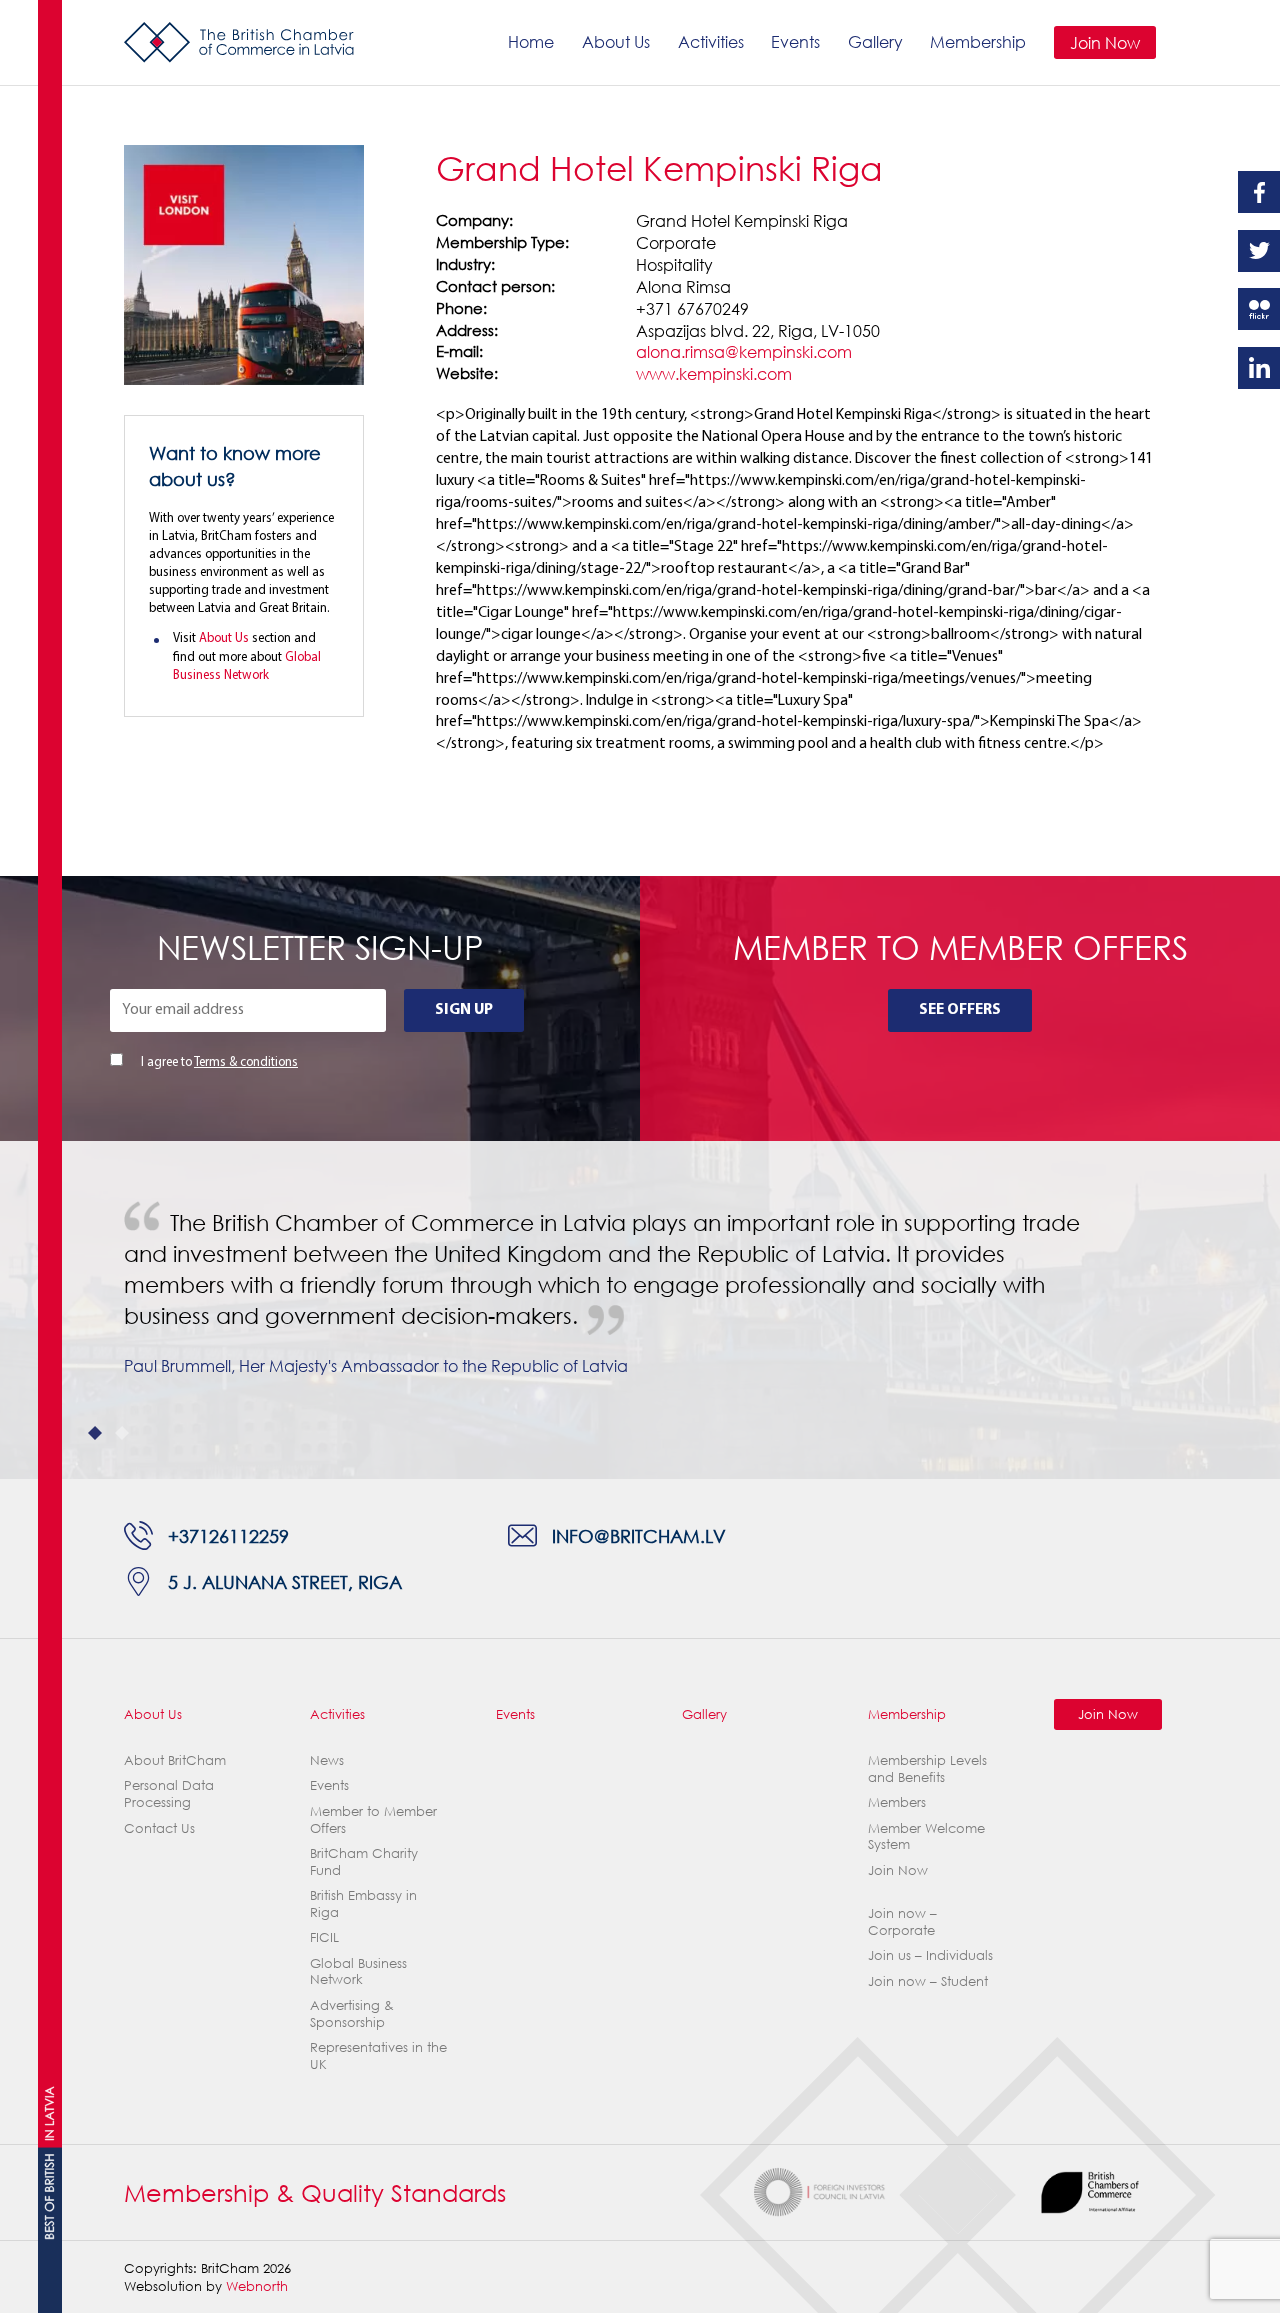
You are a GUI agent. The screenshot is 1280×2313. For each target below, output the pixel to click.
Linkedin (1259, 368)
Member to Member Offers (373, 1819)
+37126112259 (228, 1535)
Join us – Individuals (930, 1955)
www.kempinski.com (714, 373)
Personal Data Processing (169, 1793)
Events (795, 41)
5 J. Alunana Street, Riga (285, 1581)
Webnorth (257, 2286)
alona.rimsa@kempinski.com (744, 351)
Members (897, 1802)
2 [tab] (122, 1433)
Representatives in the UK (378, 2055)
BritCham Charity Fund (364, 1861)
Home (531, 41)
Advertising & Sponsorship (352, 2013)
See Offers (960, 1010)
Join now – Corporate (902, 1921)
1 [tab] (95, 1433)
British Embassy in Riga (363, 1903)
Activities (711, 41)
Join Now (1105, 42)
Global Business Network (358, 1971)
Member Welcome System (926, 1836)
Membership (978, 41)
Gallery (875, 41)
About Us (616, 41)
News (327, 1760)
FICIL (324, 1937)
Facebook (1259, 192)
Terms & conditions (246, 1062)
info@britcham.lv (639, 1535)
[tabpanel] (640, 1294)
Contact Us (159, 1828)
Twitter (1259, 251)
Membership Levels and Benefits (927, 1768)
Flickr (1259, 309)
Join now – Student (928, 1981)
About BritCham (175, 1760)
